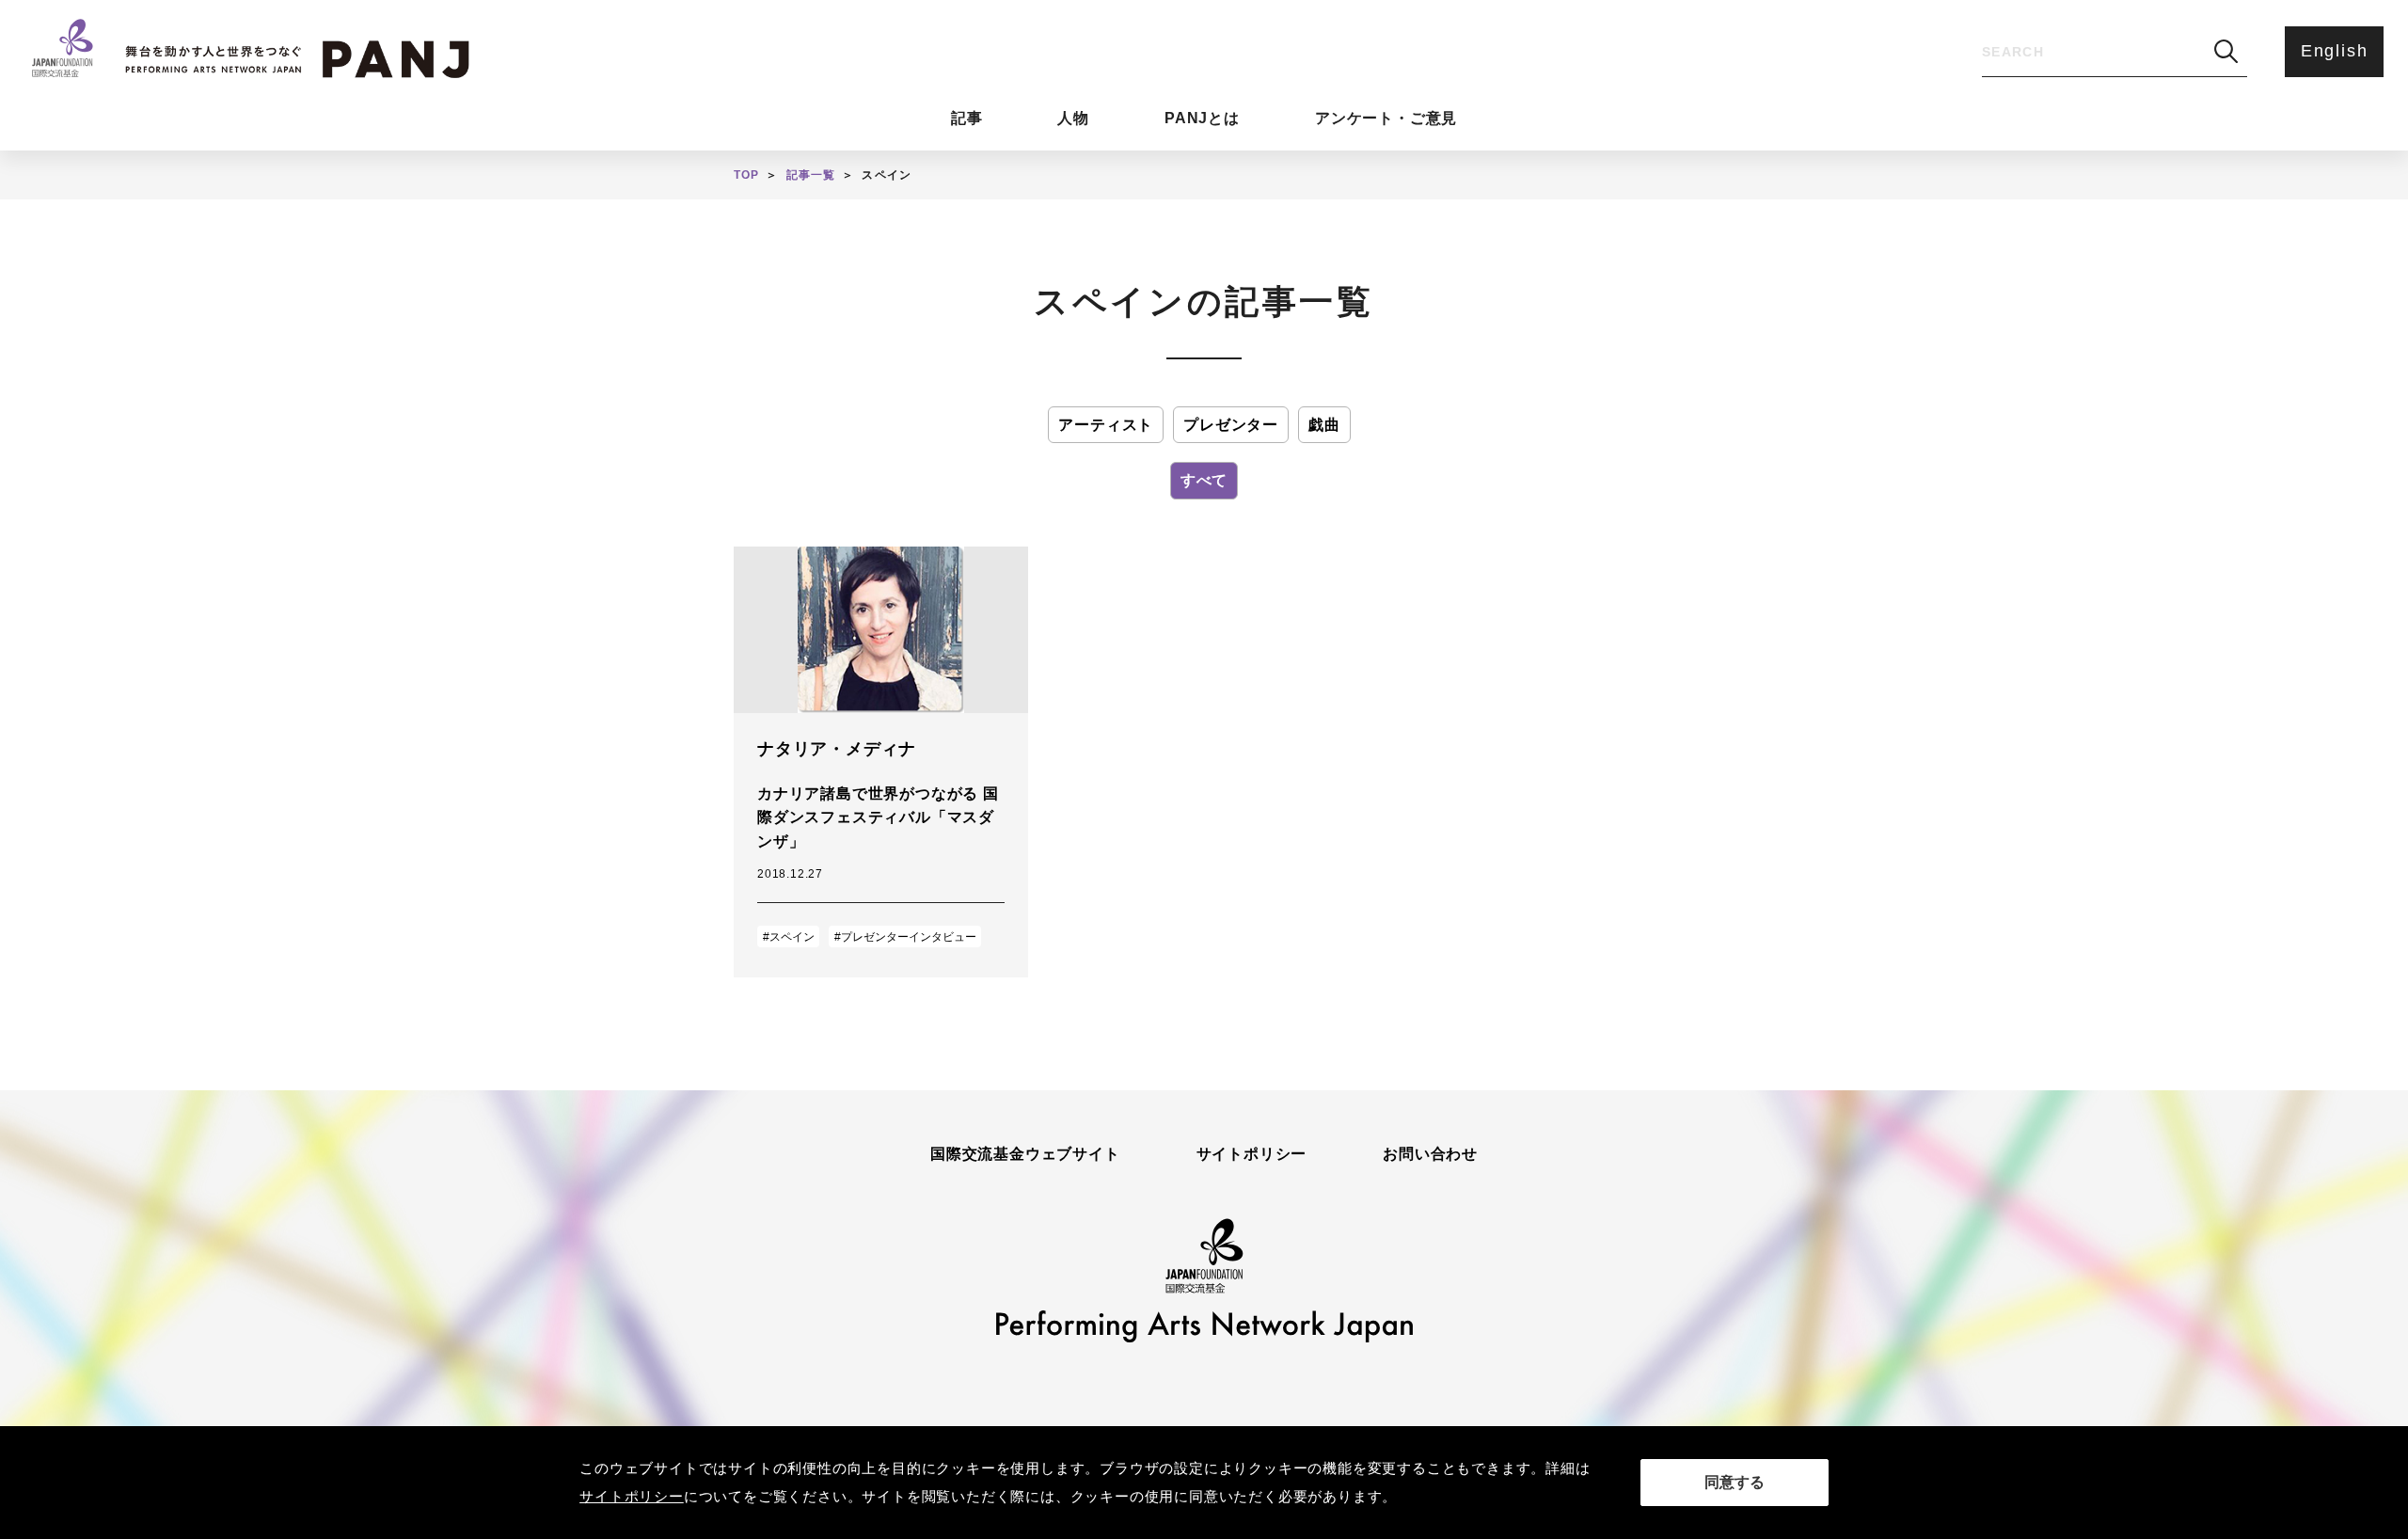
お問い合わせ (1430, 1154)
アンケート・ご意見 (1386, 118)
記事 (967, 118)
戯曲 (1324, 425)
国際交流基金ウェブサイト (1025, 1154)
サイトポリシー (1252, 1154)
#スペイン (789, 937)
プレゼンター (1231, 425)
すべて (1204, 480)
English (2335, 51)
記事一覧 (811, 175)
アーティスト (1106, 425)
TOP (747, 175)
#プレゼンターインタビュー (905, 937)
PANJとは (1202, 118)
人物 (1073, 118)
